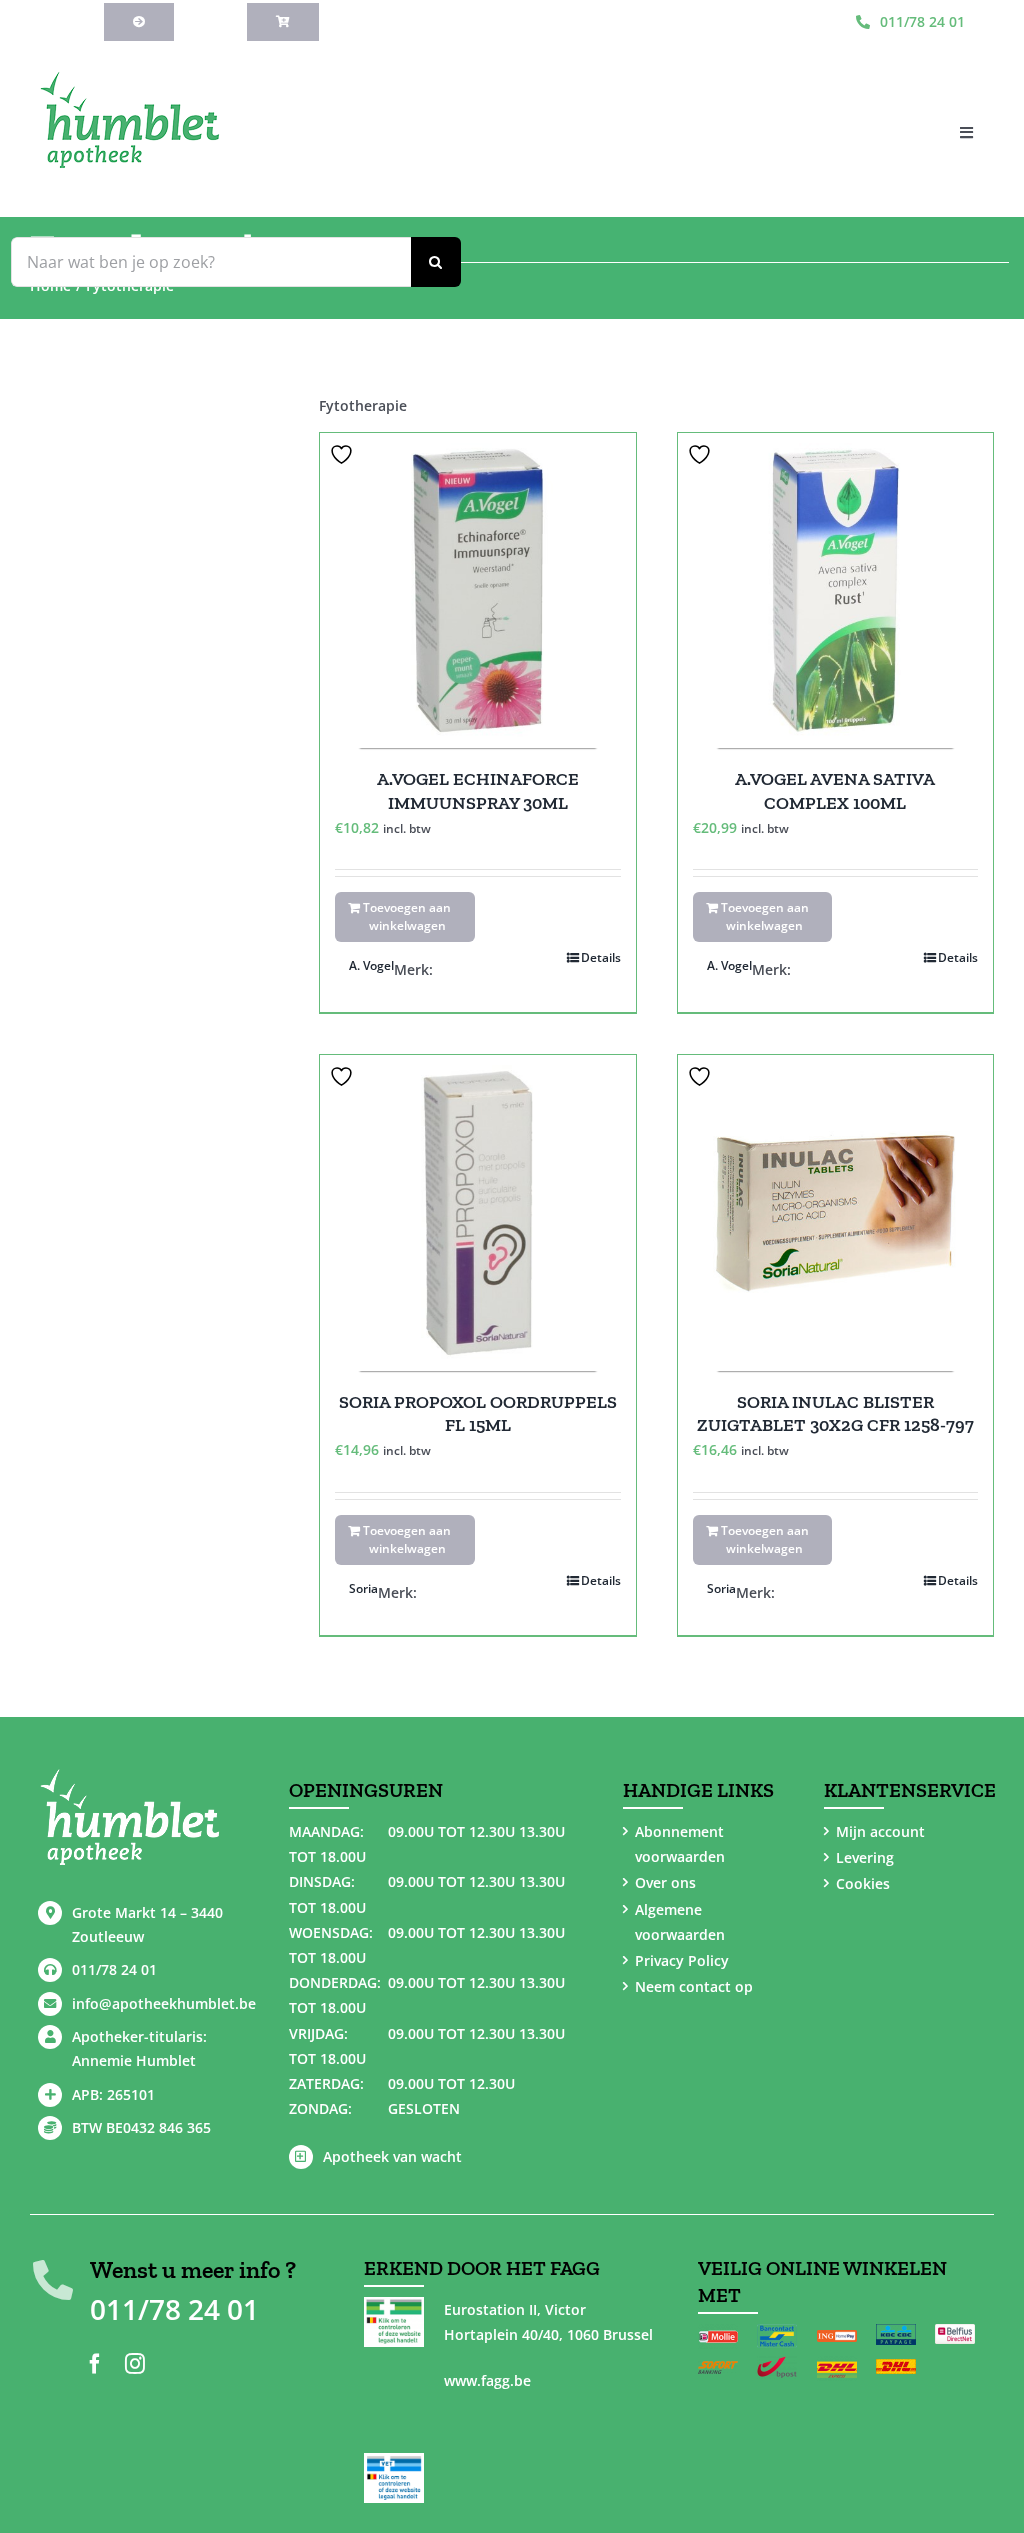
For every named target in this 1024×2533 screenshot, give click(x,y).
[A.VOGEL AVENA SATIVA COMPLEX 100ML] (835, 590)
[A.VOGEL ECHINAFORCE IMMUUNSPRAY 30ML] (477, 590)
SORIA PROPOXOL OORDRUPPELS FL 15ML (478, 1413)
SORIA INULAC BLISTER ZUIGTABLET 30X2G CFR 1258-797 (835, 1413)
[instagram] (135, 2364)
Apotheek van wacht (392, 2156)
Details (601, 957)
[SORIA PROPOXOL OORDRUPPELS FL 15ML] (477, 1212)
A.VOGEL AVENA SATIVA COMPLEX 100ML (835, 790)
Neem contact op (694, 1986)
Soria (363, 1588)
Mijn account (880, 1831)
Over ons (665, 1882)
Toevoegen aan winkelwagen (407, 916)
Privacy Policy (682, 1960)
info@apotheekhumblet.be (164, 2003)
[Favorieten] (344, 454)
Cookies (863, 1883)
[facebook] (95, 2364)
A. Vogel (371, 965)
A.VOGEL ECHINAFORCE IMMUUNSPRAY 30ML (478, 790)
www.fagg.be (487, 2380)
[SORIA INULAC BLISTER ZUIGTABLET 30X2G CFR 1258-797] (835, 1212)
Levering (865, 1857)
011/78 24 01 (114, 1969)
